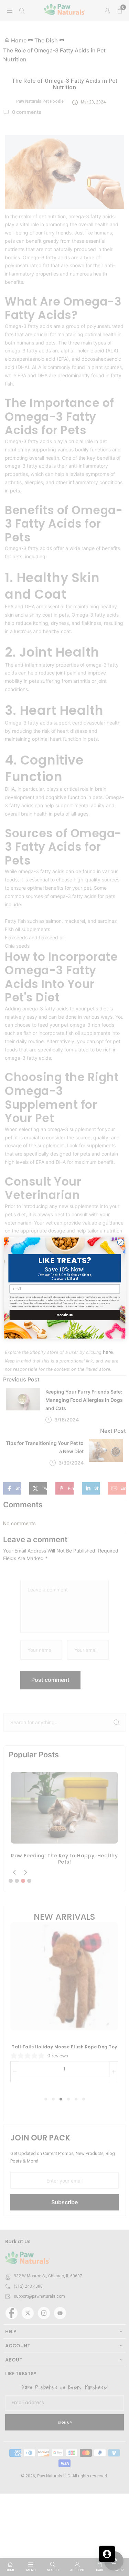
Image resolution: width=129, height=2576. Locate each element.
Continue (64, 1315)
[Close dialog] (121, 1242)
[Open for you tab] (107, 2554)
